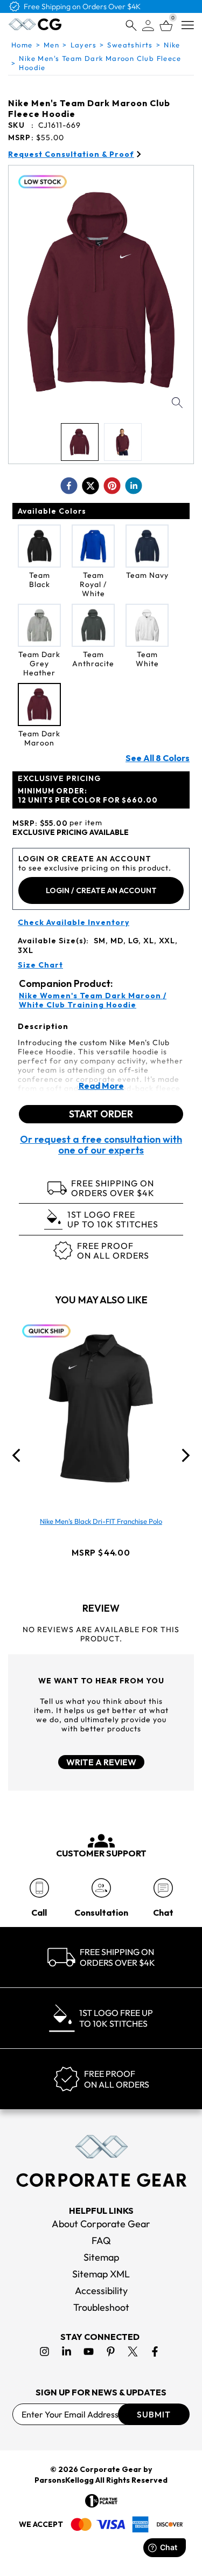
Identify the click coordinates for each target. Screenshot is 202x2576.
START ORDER (101, 1114)
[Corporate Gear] (101, 2161)
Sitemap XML (101, 2274)
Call (39, 1912)
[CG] (35, 24)
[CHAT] (163, 1888)
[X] (133, 2351)
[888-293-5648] (39, 1888)
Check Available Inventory (74, 923)
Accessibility (101, 2291)
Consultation (101, 1912)
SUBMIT (154, 2414)
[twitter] (90, 486)
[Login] (148, 26)
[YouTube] (89, 2351)
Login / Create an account (101, 890)
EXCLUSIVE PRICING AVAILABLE (71, 833)
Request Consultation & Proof (71, 154)
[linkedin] (134, 486)
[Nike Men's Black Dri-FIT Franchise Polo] (101, 1408)
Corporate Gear (111, 2469)
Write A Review (101, 1762)
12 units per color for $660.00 (88, 795)
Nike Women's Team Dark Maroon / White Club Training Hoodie (93, 1000)
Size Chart (40, 965)
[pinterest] (112, 486)
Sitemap (101, 2257)
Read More (101, 1086)
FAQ (101, 2240)
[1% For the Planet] (101, 2501)
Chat (163, 1912)
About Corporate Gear (101, 2224)
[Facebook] (155, 2351)
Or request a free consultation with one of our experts (101, 1145)
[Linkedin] (67, 2351)
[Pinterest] (111, 2351)
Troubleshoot (101, 2307)
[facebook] (69, 486)
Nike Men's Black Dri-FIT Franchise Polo (101, 1521)
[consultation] (101, 1888)
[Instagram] (44, 2351)
